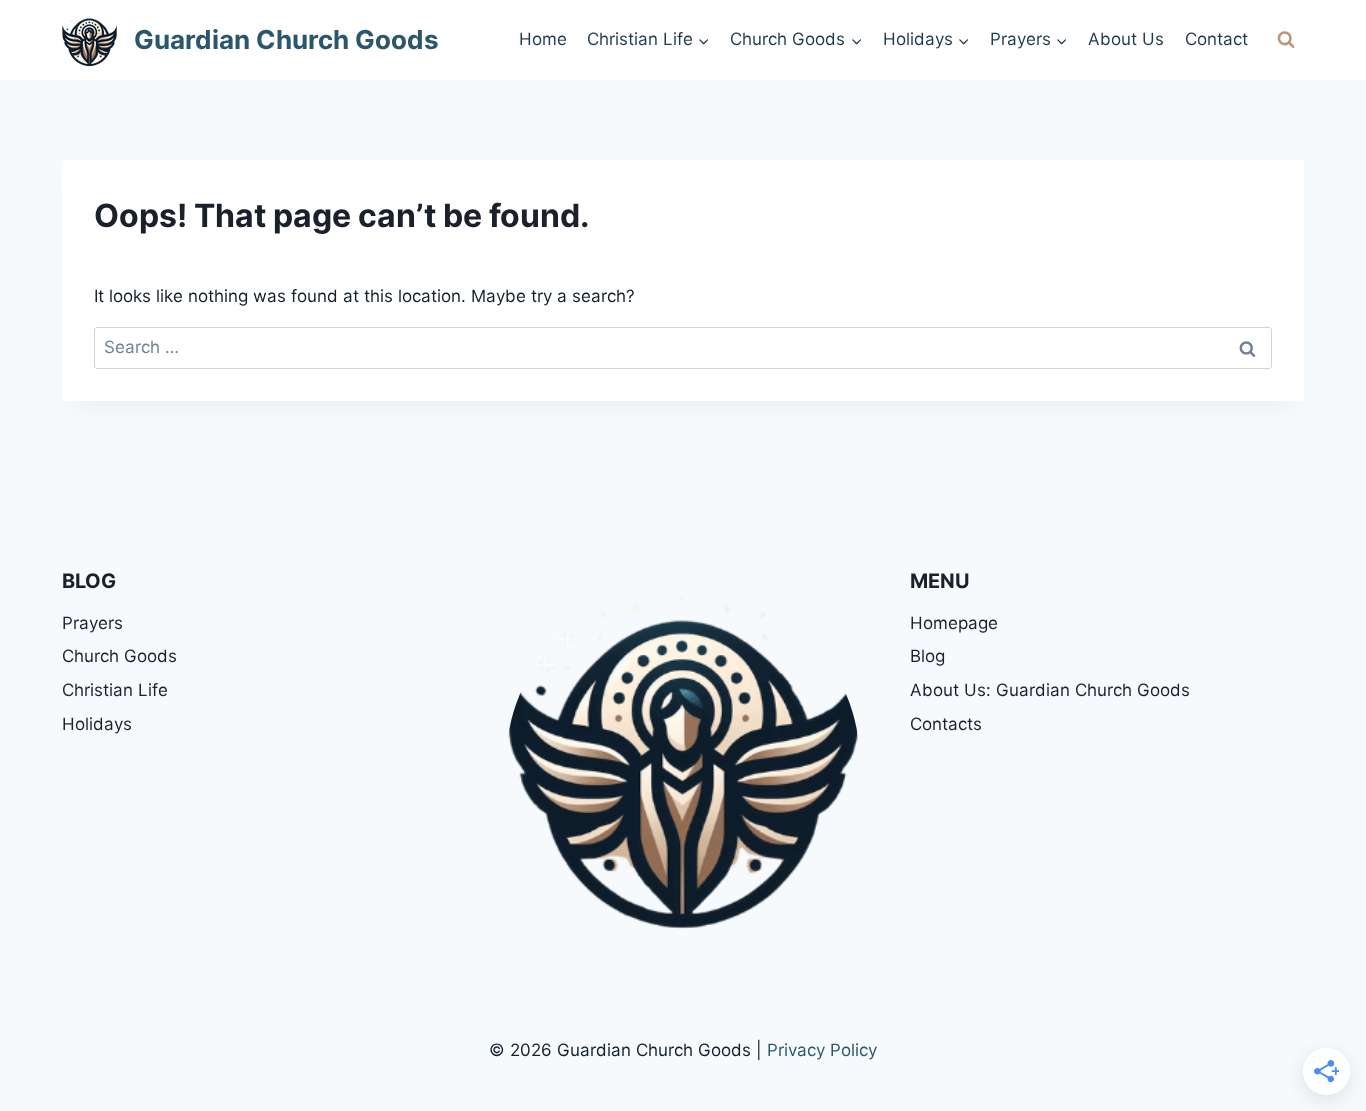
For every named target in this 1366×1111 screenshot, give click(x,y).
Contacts (946, 724)
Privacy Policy (822, 1050)
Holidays (97, 724)
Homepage (954, 623)
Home (543, 39)
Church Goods (119, 656)
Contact (1216, 39)
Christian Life (115, 690)
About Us (1126, 39)
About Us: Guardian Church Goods (1050, 690)
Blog (927, 656)
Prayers (92, 623)
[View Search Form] (1286, 40)
